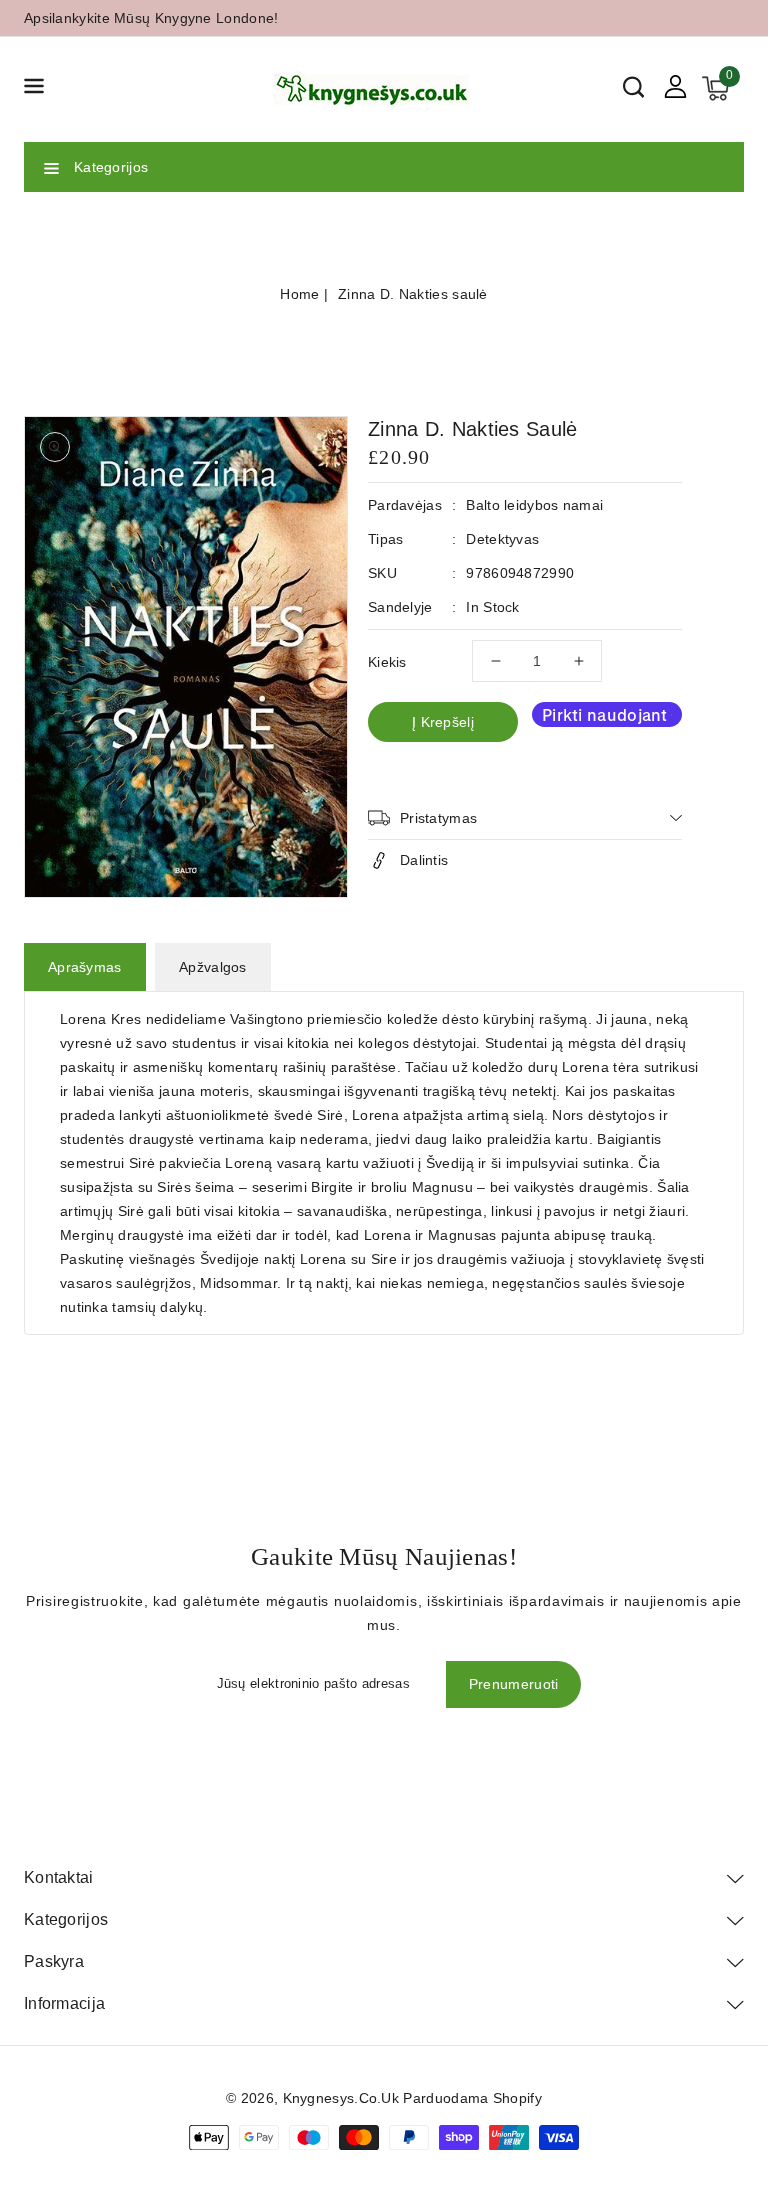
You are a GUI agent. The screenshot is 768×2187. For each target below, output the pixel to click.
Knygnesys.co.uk (341, 2098)
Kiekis (387, 662)
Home (299, 294)
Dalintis (424, 860)
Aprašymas (85, 967)
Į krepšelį (443, 722)
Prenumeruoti (514, 1684)
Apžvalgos (213, 967)
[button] (34, 89)
